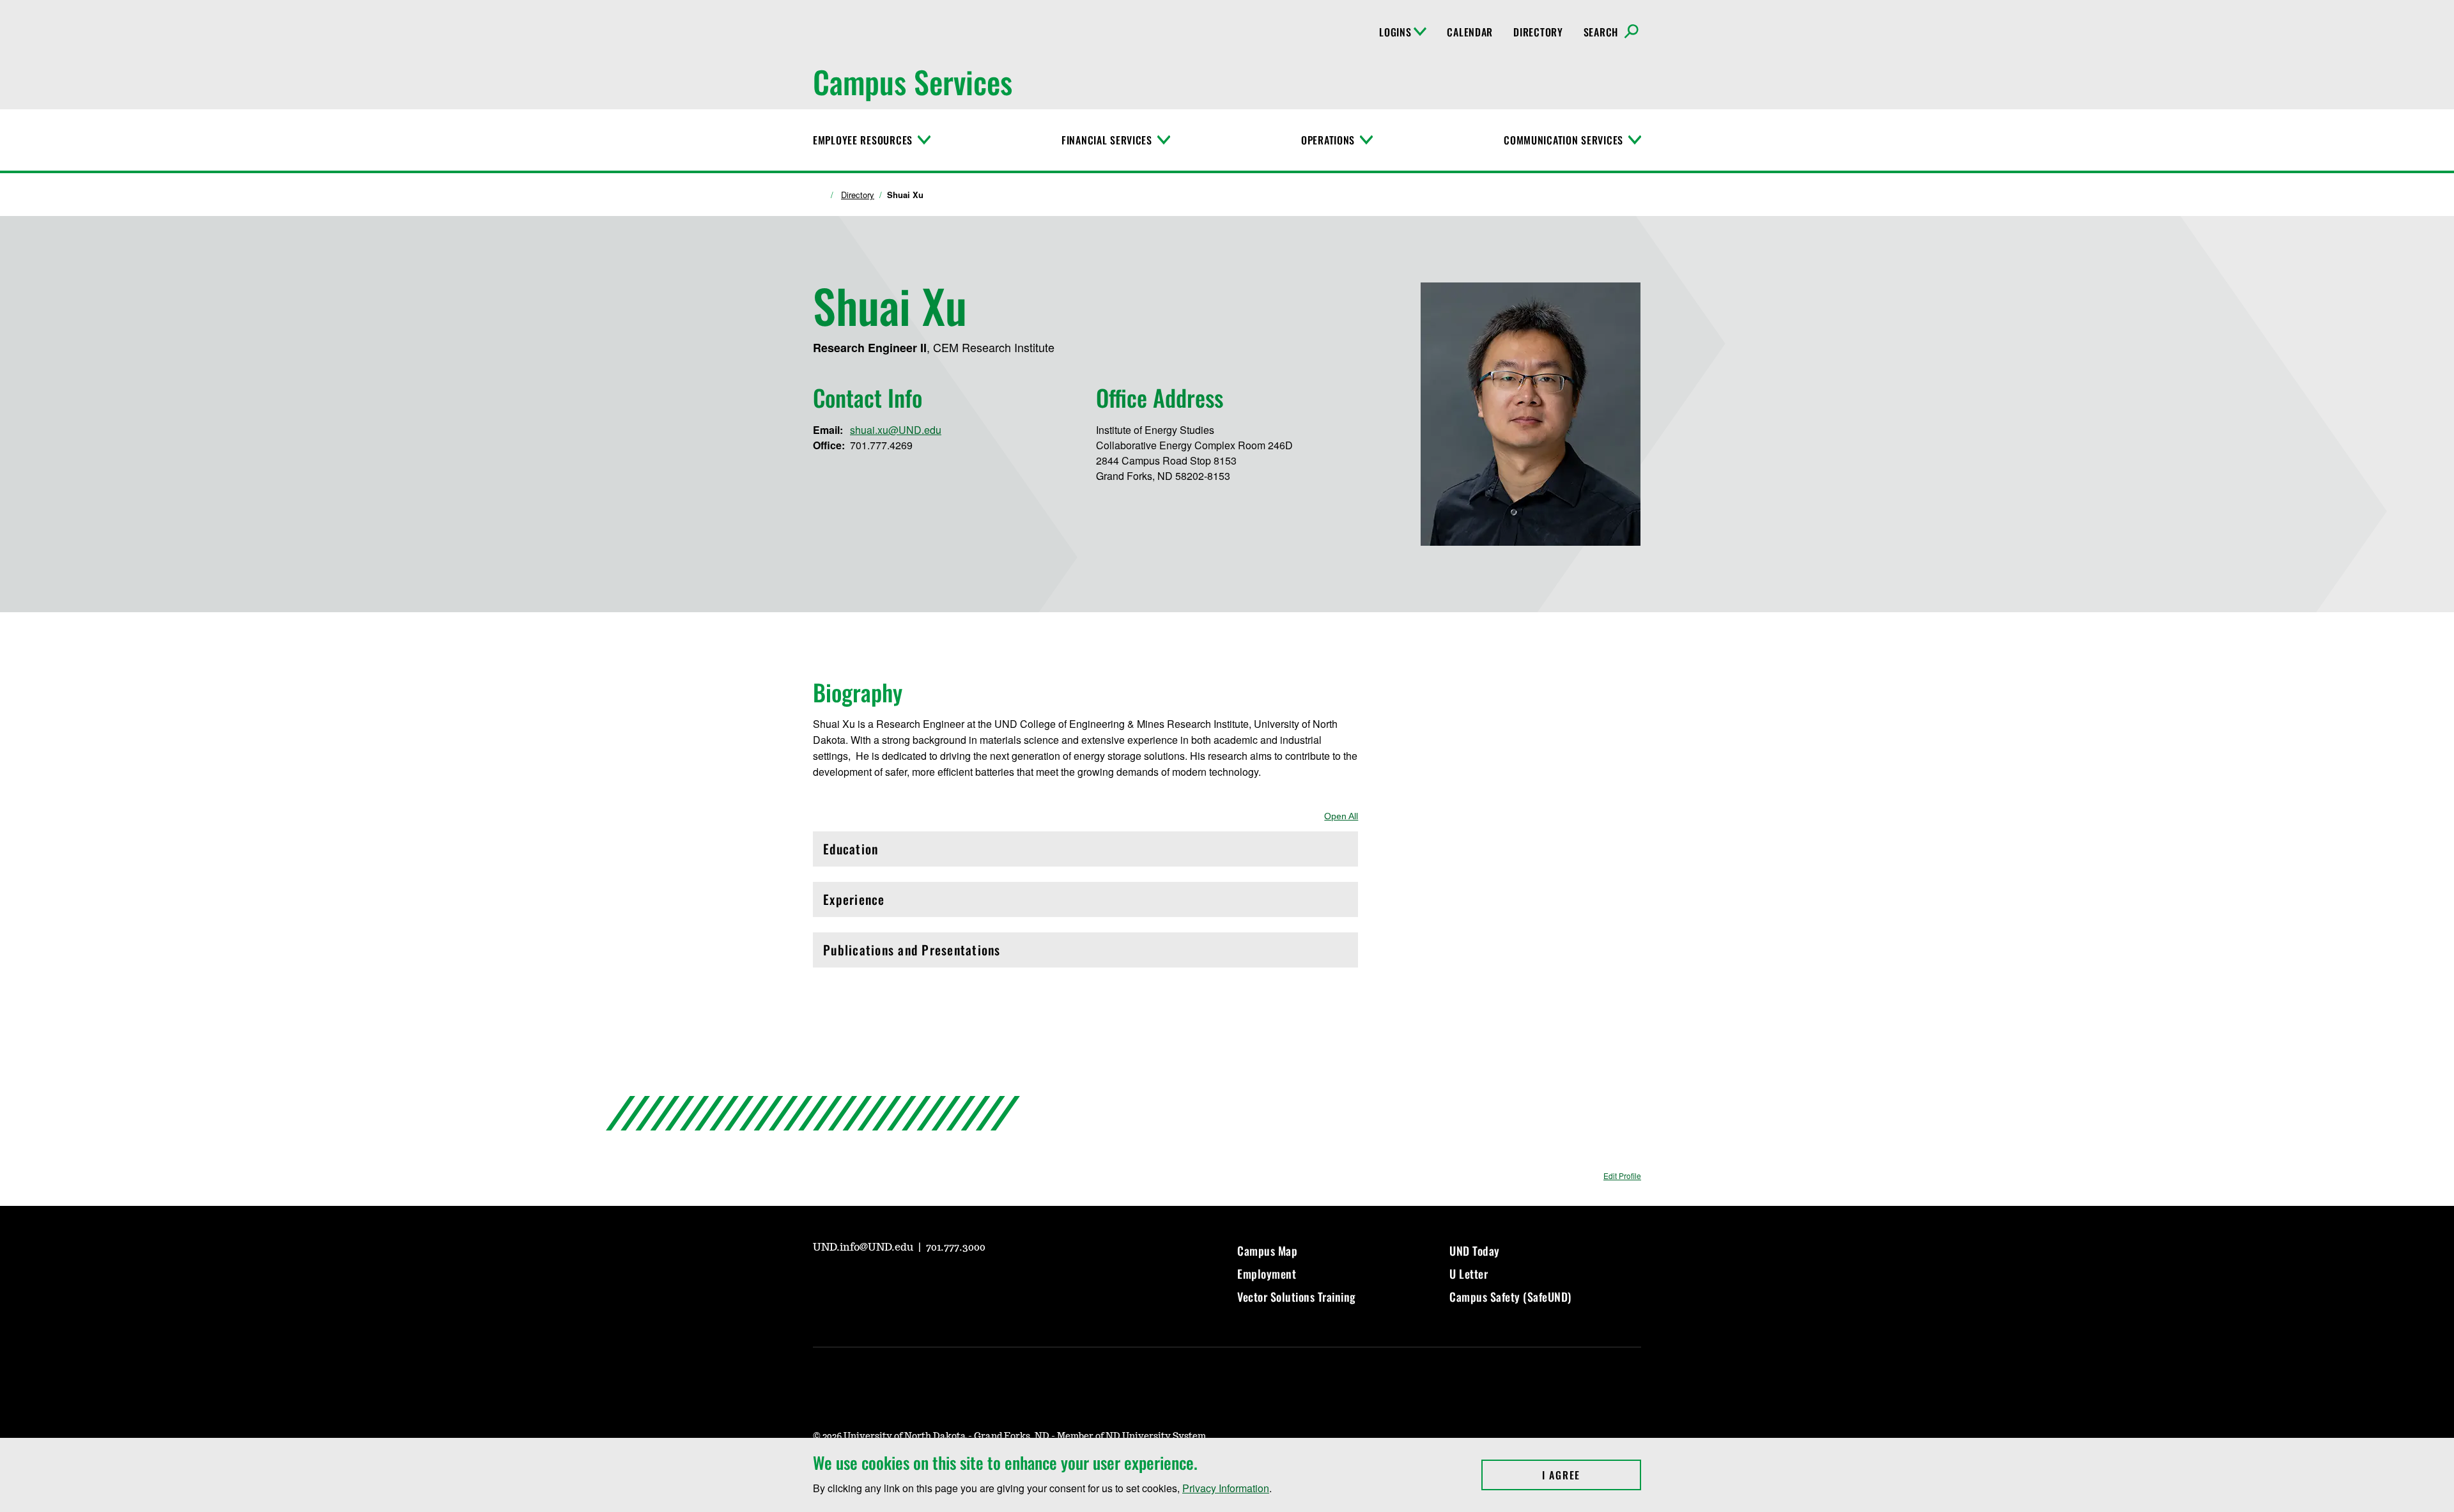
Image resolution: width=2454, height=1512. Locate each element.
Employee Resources (863, 140)
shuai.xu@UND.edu (896, 430)
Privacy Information (1226, 1488)
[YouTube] (822, 1283)
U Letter (1469, 1274)
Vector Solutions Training (1297, 1297)
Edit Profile (1622, 1176)
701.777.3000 (956, 1247)
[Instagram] (853, 1283)
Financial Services (1107, 140)
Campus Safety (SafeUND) (1510, 1297)
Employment (1267, 1274)
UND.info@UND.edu (864, 1247)
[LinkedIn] (914, 1283)
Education (878, 852)
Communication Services (1563, 140)
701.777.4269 (881, 445)
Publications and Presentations (912, 953)
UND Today (1475, 1251)
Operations (1328, 140)
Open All (1341, 816)
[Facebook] (883, 1283)
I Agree (1592, 1475)
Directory (1538, 32)
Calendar (1470, 32)
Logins (1395, 32)
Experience (878, 903)
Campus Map (1267, 1251)
